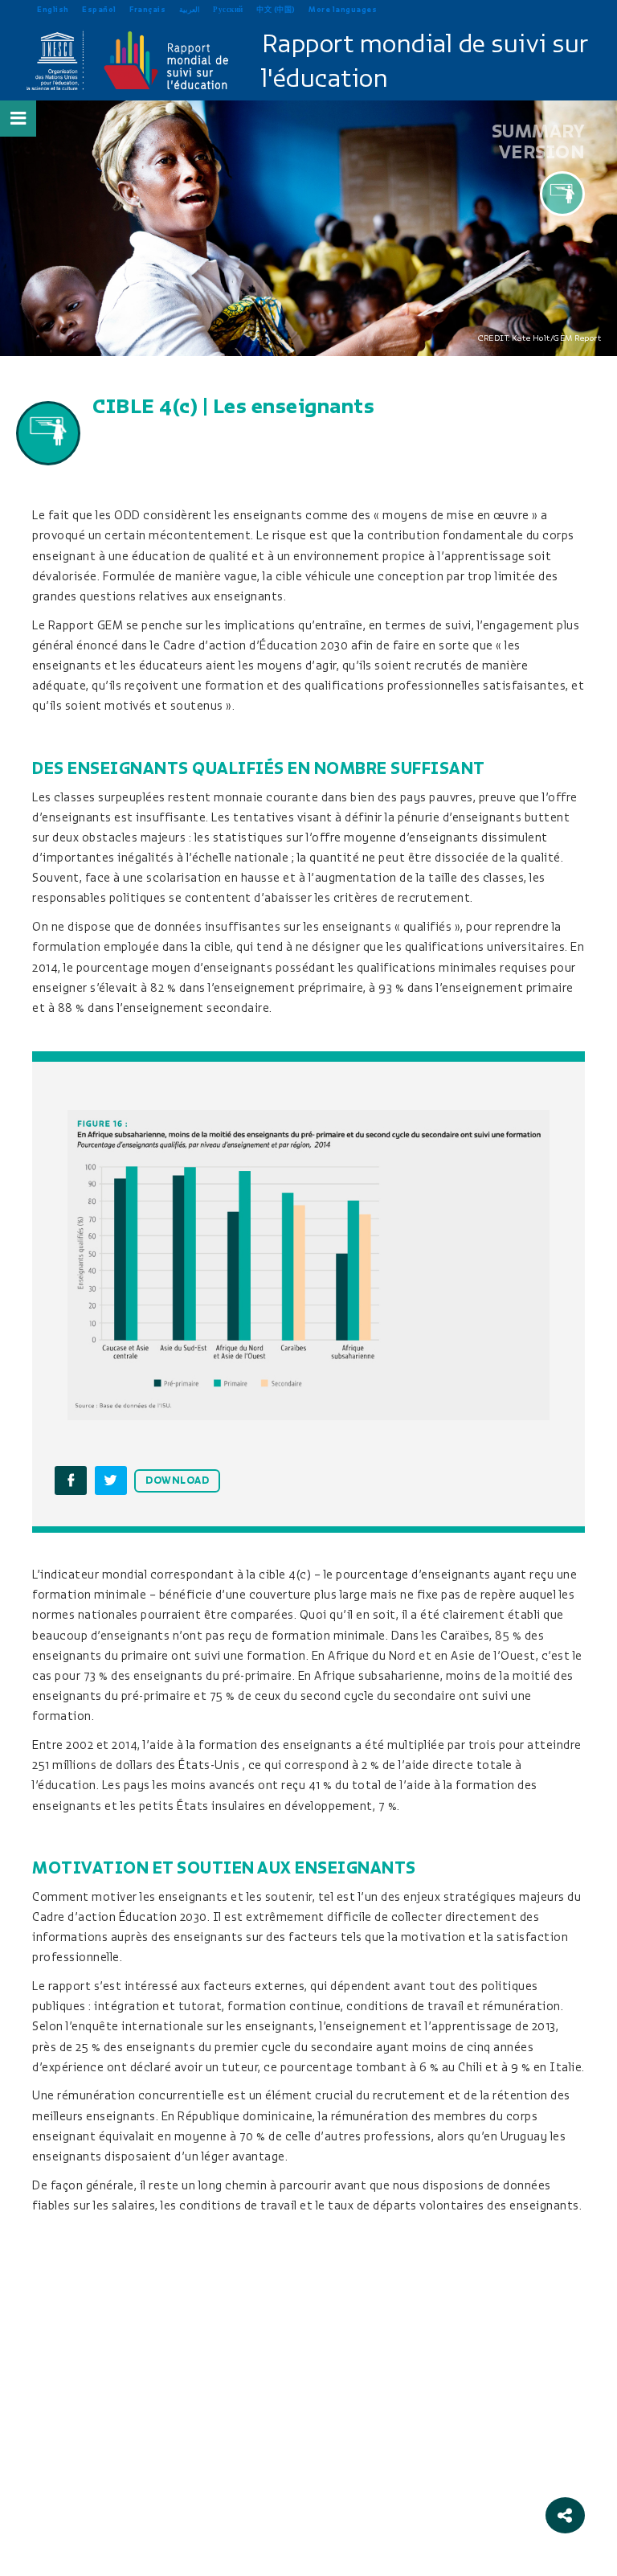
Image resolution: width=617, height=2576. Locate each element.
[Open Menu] (18, 118)
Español (99, 9)
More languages (343, 9)
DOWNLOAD (177, 1480)
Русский (228, 9)
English (53, 9)
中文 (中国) (276, 9)
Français (147, 9)
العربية (190, 9)
